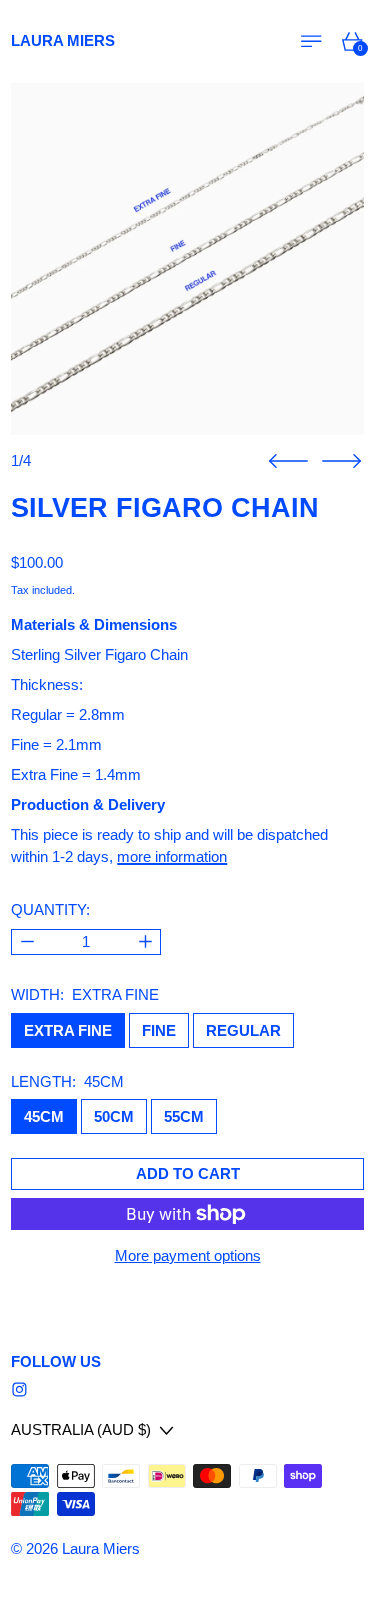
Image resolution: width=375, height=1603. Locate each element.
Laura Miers (101, 1548)
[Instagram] (19, 1389)
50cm (114, 1116)
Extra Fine (68, 1030)
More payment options (188, 1255)
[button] (187, 259)
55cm (184, 1116)
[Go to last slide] (288, 461)
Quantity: (50, 909)
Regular (243, 1030)
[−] (26, 942)
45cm (44, 1116)
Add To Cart (188, 1173)
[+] (145, 942)
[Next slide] (341, 461)
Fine (159, 1030)
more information (172, 856)
